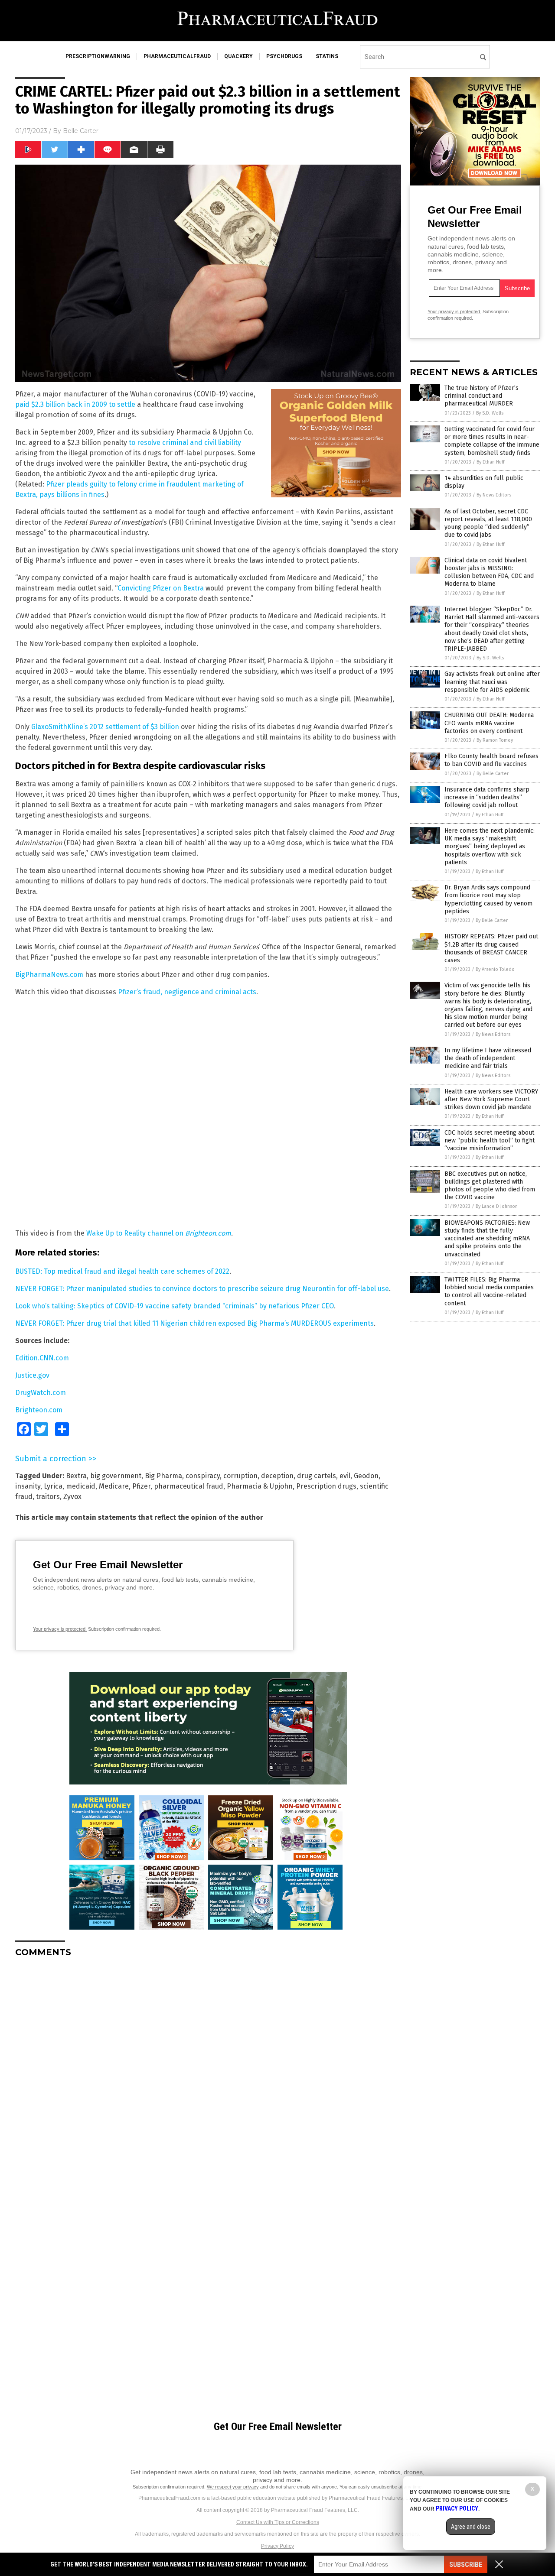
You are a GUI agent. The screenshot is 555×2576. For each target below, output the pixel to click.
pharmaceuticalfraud (177, 56)
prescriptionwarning (98, 56)
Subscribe (466, 2565)
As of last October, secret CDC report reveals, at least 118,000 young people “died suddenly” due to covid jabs (488, 523)
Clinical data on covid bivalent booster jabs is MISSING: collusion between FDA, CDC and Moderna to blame (489, 572)
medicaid (81, 1486)
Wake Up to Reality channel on (159, 1233)
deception (277, 1476)
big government (116, 1476)
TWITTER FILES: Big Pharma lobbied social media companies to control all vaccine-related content (489, 1291)
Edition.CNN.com (42, 1358)
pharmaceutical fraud (189, 1486)
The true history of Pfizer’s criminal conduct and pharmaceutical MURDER (482, 396)
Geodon (366, 1476)
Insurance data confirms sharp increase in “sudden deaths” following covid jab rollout (487, 797)
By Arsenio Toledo (495, 969)
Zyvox (72, 1497)
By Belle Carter (493, 774)
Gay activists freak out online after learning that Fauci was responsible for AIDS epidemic (492, 682)
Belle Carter (81, 131)
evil (345, 1476)
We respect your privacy (233, 2487)
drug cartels (317, 1476)
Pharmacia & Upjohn (260, 1486)
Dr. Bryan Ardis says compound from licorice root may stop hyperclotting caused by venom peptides (488, 899)
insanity (28, 1486)
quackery (238, 56)
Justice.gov (32, 1375)
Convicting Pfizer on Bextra (161, 588)
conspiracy (203, 1476)
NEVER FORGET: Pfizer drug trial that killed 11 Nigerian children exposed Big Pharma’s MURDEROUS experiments (194, 1323)
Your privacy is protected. (60, 1629)
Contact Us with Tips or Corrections (278, 2522)
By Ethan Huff (490, 462)
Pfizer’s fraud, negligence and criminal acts (187, 992)
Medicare (114, 1486)
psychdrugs (284, 56)
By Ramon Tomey (495, 740)
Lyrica (53, 1486)
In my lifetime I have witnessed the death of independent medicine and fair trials (488, 1058)
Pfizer (141, 1486)
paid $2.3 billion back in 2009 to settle (75, 404)
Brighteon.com (39, 1410)
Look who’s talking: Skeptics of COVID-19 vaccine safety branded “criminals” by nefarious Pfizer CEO (175, 1306)
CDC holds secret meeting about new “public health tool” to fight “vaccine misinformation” (490, 1140)
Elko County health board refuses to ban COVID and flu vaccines (491, 760)
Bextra (76, 1476)
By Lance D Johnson (497, 1206)
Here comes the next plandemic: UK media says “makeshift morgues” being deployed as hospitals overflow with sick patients (490, 847)
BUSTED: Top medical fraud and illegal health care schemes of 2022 (122, 1271)
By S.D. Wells (490, 413)
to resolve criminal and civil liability (185, 443)
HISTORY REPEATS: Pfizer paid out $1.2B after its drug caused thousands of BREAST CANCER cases (491, 948)
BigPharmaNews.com (49, 975)
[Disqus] (208, 2073)
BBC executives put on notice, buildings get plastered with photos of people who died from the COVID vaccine (490, 1186)
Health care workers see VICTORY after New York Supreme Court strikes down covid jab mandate (491, 1099)
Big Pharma (163, 1476)
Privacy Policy (277, 2546)
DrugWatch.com (41, 1393)
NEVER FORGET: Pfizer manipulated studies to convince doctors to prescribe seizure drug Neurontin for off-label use (202, 1289)
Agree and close (471, 2527)
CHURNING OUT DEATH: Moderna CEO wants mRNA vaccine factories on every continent (489, 723)
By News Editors (494, 495)
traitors (48, 1497)
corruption (240, 1476)
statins (327, 56)
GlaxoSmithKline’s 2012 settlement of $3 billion (105, 727)
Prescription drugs (326, 1486)
